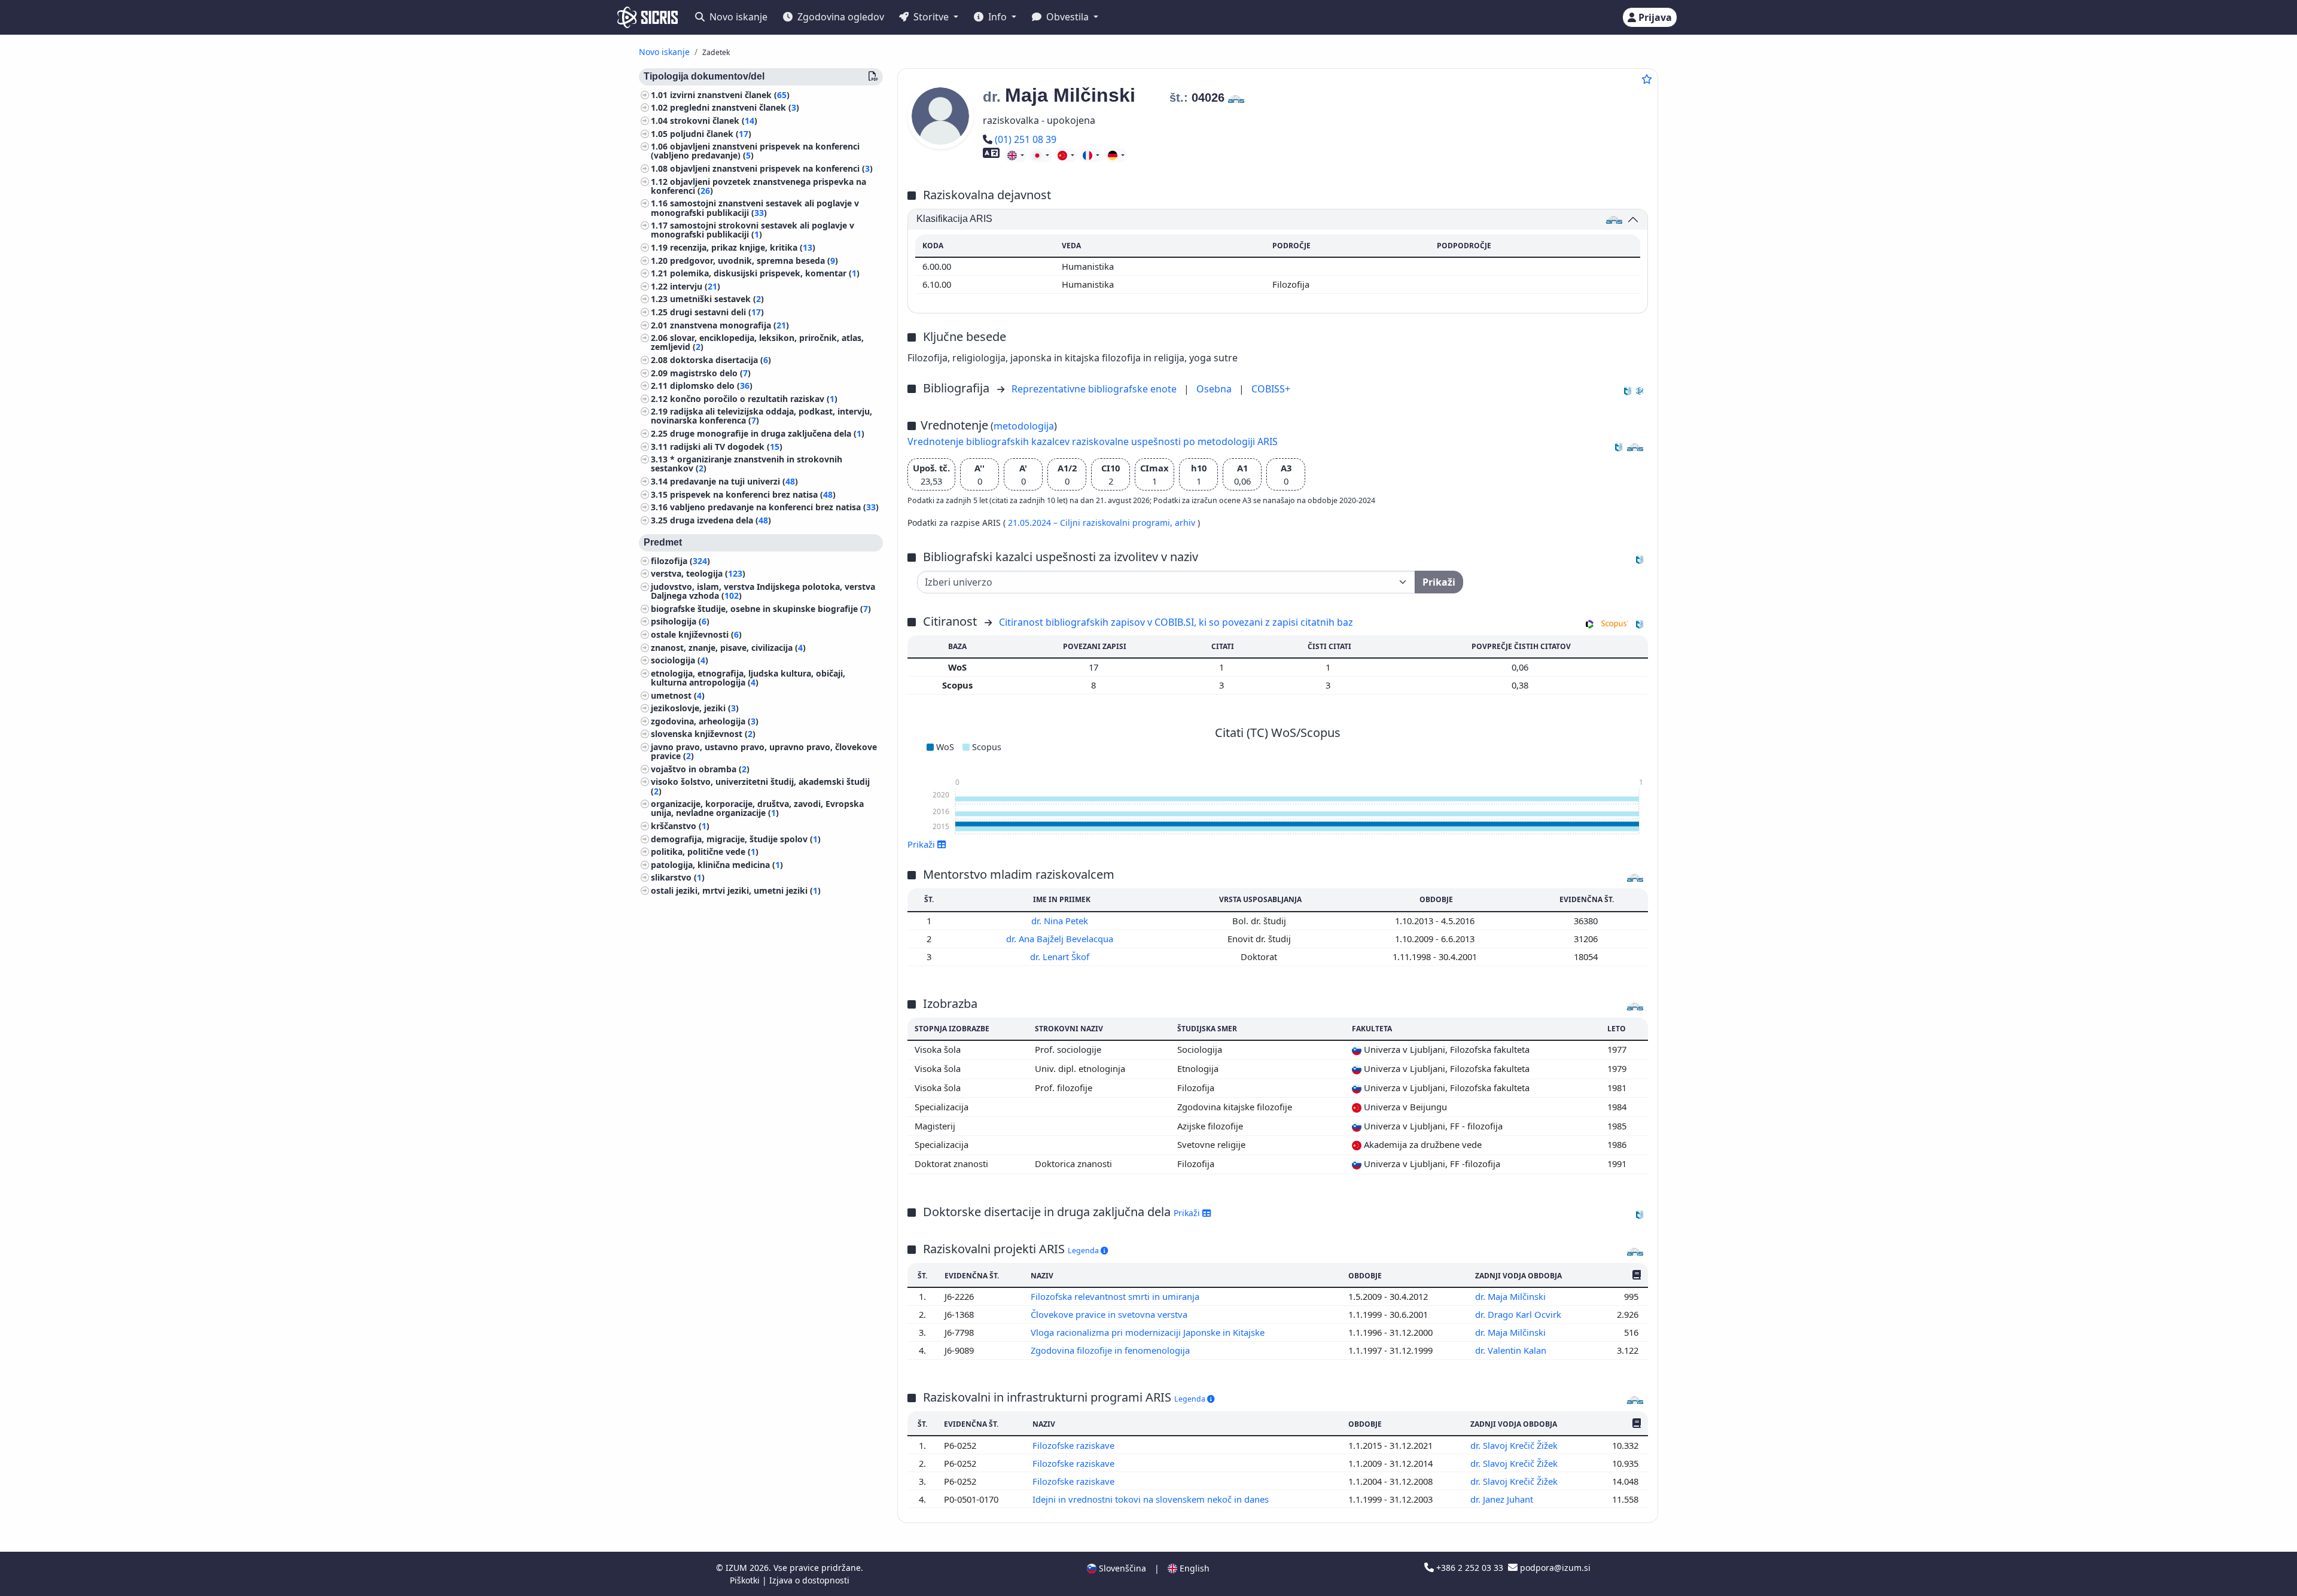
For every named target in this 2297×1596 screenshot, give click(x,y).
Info (997, 17)
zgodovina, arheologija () (705, 721)
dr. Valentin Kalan (1512, 1350)
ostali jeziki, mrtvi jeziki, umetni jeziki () (736, 890)
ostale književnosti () (696, 634)
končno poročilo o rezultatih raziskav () (754, 399)
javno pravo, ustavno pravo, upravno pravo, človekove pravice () (764, 751)
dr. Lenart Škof (1061, 957)
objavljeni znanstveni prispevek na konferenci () (771, 168)
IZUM (738, 1568)
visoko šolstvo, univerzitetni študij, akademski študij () (760, 787)
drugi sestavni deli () (717, 312)
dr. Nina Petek (1061, 921)
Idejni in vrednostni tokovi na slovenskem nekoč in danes (1152, 1499)
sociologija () (680, 661)
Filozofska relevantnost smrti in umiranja (1116, 1296)
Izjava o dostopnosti (809, 1580)
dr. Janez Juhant (1503, 1499)
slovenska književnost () (703, 734)
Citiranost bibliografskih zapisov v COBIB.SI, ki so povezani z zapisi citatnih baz (1176, 622)
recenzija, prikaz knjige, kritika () (743, 247)
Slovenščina (1121, 1568)
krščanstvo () (680, 826)
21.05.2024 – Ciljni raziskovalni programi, (1091, 523)
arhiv (1186, 523)
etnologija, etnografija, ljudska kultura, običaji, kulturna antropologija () (748, 678)
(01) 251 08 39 (1025, 139)
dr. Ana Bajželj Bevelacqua (1061, 939)
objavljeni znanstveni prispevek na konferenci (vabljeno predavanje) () (755, 151)
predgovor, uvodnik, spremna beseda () (754, 261)
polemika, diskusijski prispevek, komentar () (765, 274)
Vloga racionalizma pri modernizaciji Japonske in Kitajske (1149, 1332)
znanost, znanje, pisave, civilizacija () (728, 648)
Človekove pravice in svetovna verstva (1110, 1314)
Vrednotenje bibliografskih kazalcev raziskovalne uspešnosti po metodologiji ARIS (1093, 441)
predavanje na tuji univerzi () (734, 481)
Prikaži (1188, 1213)
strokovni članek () (714, 121)
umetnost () (678, 695)
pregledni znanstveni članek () (735, 108)
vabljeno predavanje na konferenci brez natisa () (774, 508)
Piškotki (746, 1580)
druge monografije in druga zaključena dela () (767, 433)
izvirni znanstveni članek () (730, 95)
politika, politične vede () (705, 852)
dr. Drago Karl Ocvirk (1519, 1314)
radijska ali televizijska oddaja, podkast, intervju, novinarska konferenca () (761, 416)
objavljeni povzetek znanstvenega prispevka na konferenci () (758, 186)
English (1193, 1568)
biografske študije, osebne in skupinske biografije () (761, 609)
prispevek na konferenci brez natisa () (753, 494)
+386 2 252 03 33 (1470, 1568)
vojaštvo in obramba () (700, 769)
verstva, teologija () (698, 574)
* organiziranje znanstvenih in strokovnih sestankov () (747, 464)
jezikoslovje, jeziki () (695, 709)
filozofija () (680, 561)
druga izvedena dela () (721, 520)
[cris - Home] (648, 17)
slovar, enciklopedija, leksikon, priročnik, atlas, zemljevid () (757, 343)
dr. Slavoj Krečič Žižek (1515, 1445)
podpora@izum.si (1554, 1568)
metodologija (1024, 426)
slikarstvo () (678, 878)
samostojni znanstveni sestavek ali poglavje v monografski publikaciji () (755, 208)
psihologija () (680, 622)
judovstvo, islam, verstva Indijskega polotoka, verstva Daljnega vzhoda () (763, 591)
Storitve (931, 17)
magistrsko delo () (710, 373)
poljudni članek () (711, 134)
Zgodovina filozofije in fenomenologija (1111, 1350)
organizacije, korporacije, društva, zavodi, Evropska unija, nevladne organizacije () (757, 809)
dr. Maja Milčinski (1512, 1296)
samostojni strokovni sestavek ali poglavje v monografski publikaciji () (753, 230)
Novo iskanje (737, 17)
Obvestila (1067, 17)
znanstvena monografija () (729, 325)
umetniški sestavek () (717, 299)
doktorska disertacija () (721, 360)
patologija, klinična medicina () (717, 865)
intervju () (695, 286)
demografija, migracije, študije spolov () (736, 839)
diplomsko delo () (711, 386)
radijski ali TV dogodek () (726, 447)
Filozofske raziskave (1075, 1445)
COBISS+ (1271, 389)
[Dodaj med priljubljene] (1647, 79)
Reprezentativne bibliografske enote (1095, 389)
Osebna (1215, 389)
